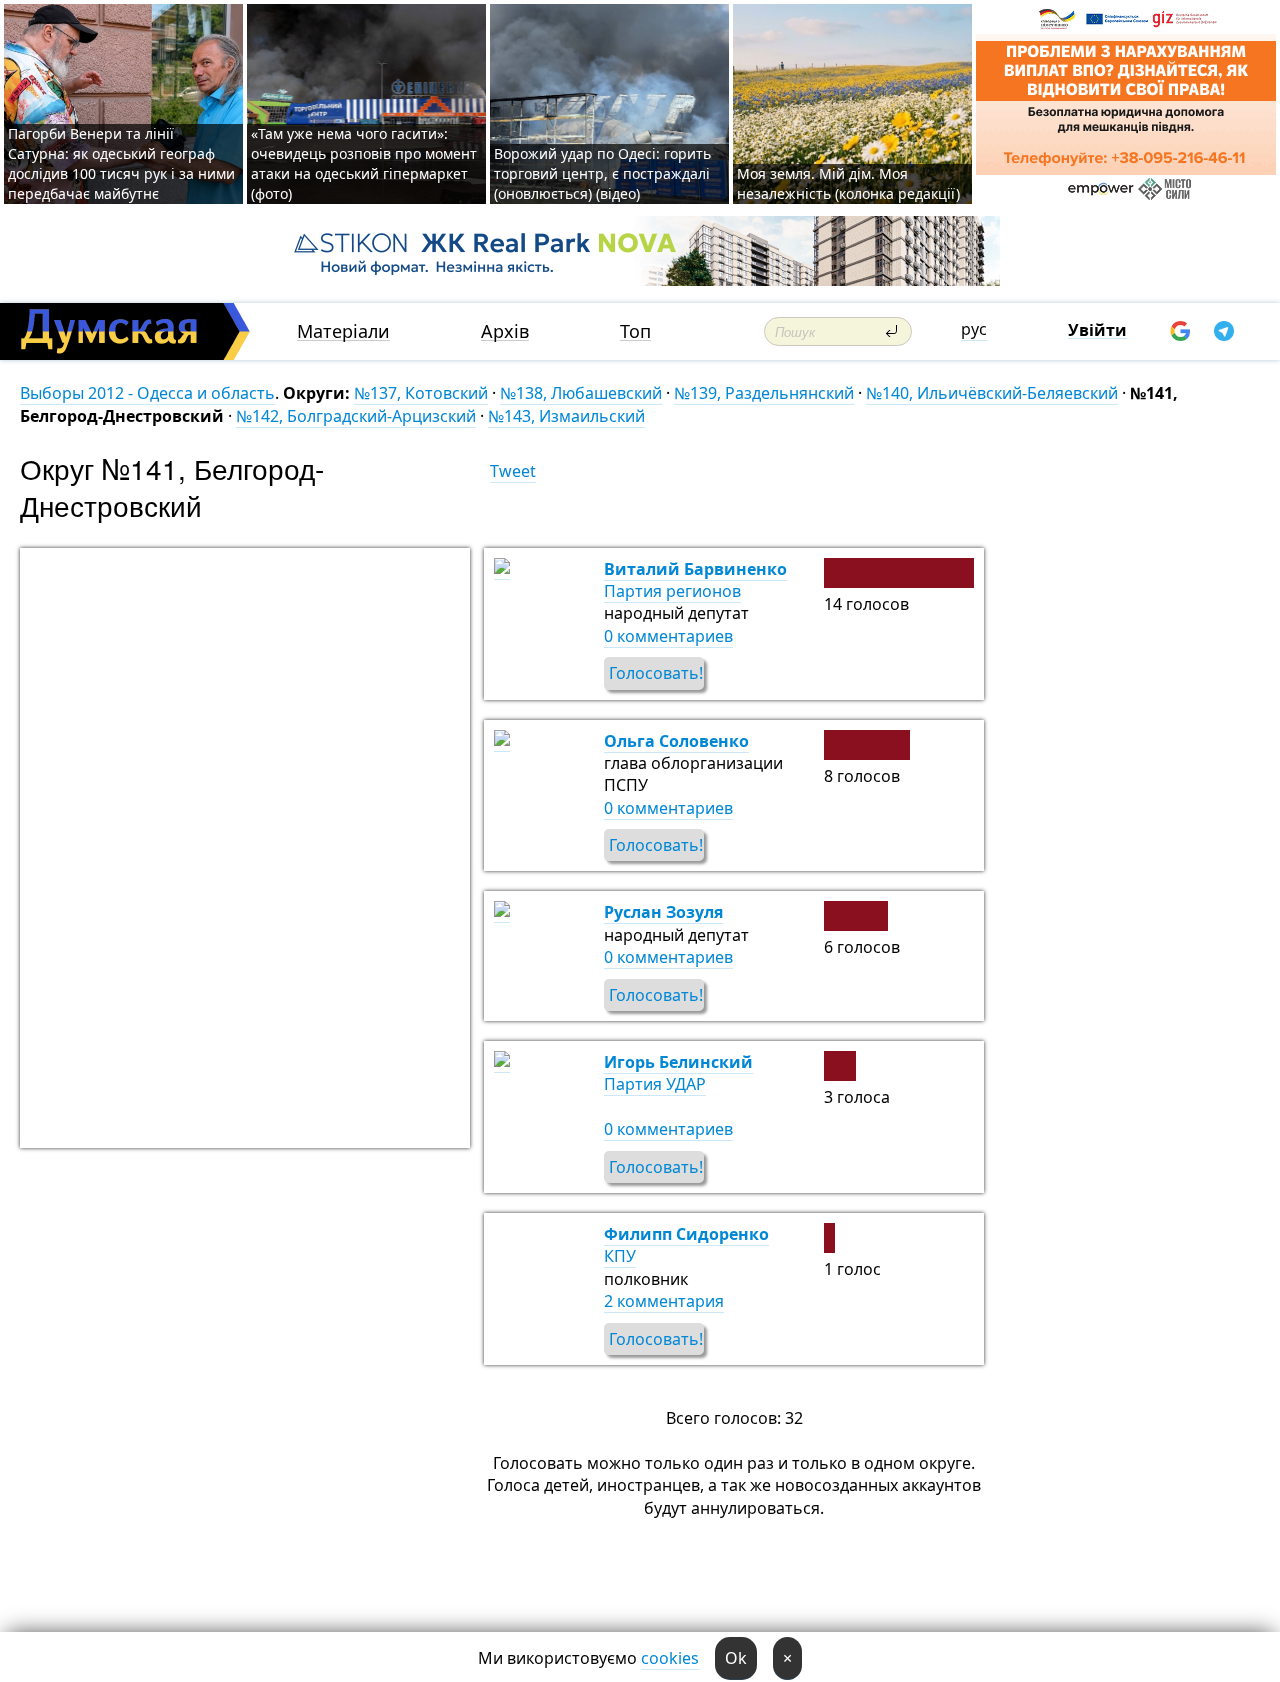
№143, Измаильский (566, 416)
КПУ (620, 1256)
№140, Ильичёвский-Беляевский (992, 393)
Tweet (513, 471)
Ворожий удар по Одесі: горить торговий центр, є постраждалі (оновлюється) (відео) (602, 173)
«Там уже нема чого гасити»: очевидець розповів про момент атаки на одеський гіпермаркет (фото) (364, 163)
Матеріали (343, 331)
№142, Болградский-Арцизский (356, 416)
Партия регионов (672, 591)
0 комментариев (668, 636)
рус (974, 329)
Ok (736, 1658)
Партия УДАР (655, 1084)
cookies (670, 1658)
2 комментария (664, 1301)
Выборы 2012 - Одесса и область (147, 393)
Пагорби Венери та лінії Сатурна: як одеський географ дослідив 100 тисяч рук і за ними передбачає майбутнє (121, 163)
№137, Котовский (421, 393)
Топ (635, 331)
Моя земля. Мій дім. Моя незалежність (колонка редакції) (848, 183)
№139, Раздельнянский (764, 393)
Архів (505, 331)
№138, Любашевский (581, 393)
